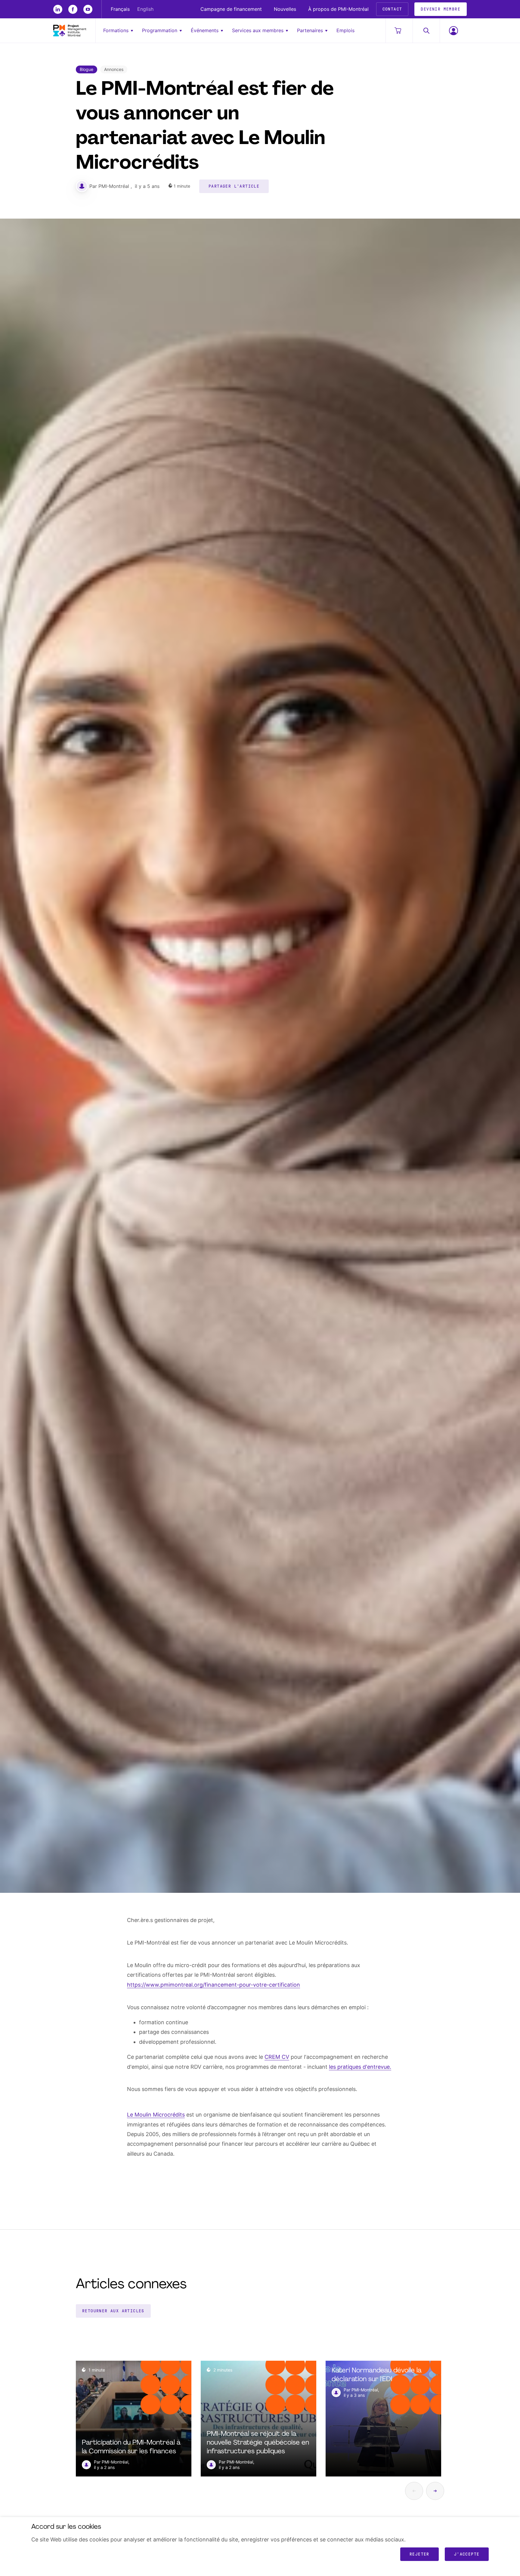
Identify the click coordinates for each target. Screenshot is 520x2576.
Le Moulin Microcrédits (156, 2115)
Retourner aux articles (113, 2311)
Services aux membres (258, 30)
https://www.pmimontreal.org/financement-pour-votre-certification (214, 1985)
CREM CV (277, 2057)
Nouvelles (285, 9)
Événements (205, 30)
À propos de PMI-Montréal (338, 9)
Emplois (345, 30)
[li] (58, 9)
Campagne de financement (231, 9)
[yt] (88, 9)
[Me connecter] (453, 31)
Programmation (160, 30)
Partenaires (310, 30)
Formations (116, 30)
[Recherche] (426, 31)
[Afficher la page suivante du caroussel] (435, 2491)
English (145, 9)
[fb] (73, 9)
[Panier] (399, 31)
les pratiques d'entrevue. (360, 2067)
